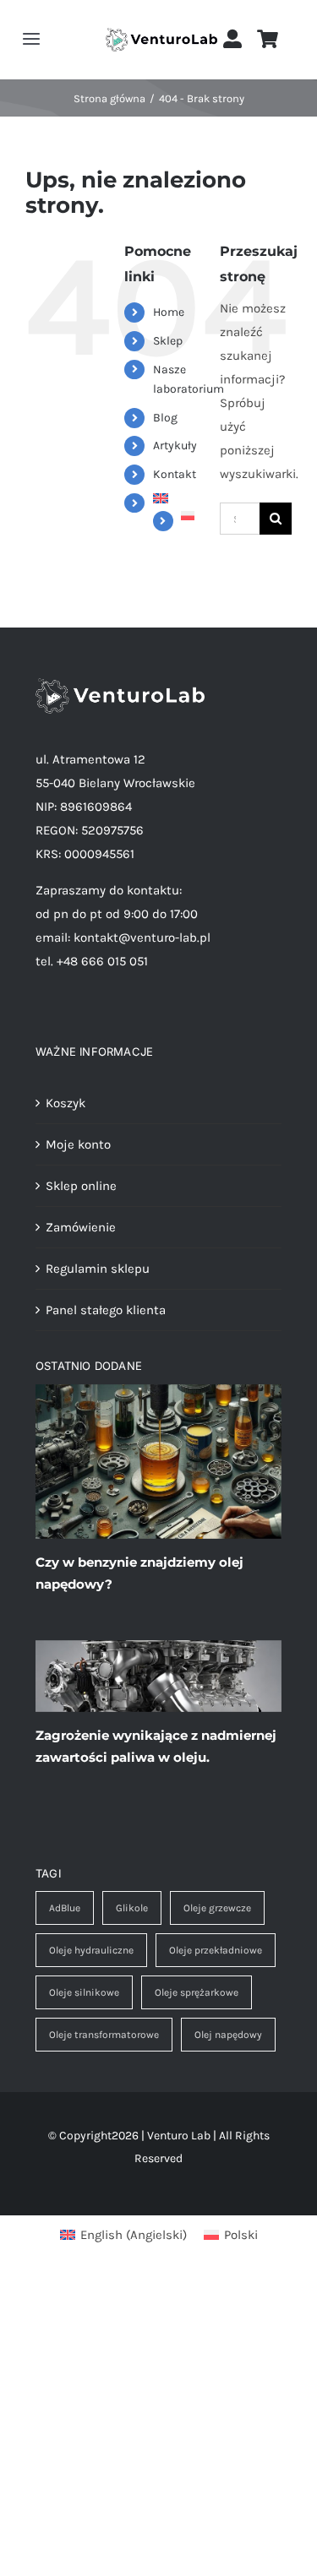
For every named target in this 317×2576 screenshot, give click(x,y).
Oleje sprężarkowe (197, 1992)
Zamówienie (81, 1227)
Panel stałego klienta (106, 1310)
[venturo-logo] (162, 34)
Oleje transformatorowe (104, 2035)
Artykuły (175, 446)
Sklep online (81, 1186)
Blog (165, 418)
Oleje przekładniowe (216, 1950)
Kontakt (175, 474)
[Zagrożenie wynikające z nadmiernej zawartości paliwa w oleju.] (158, 1676)
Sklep (168, 341)
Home (169, 312)
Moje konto (78, 1144)
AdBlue (65, 1908)
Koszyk (66, 1103)
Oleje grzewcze (217, 1908)
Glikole (132, 1908)
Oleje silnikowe (84, 1992)
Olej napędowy (228, 2035)
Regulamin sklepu (98, 1269)
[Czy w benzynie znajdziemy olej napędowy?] (158, 1462)
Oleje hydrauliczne (91, 1950)
